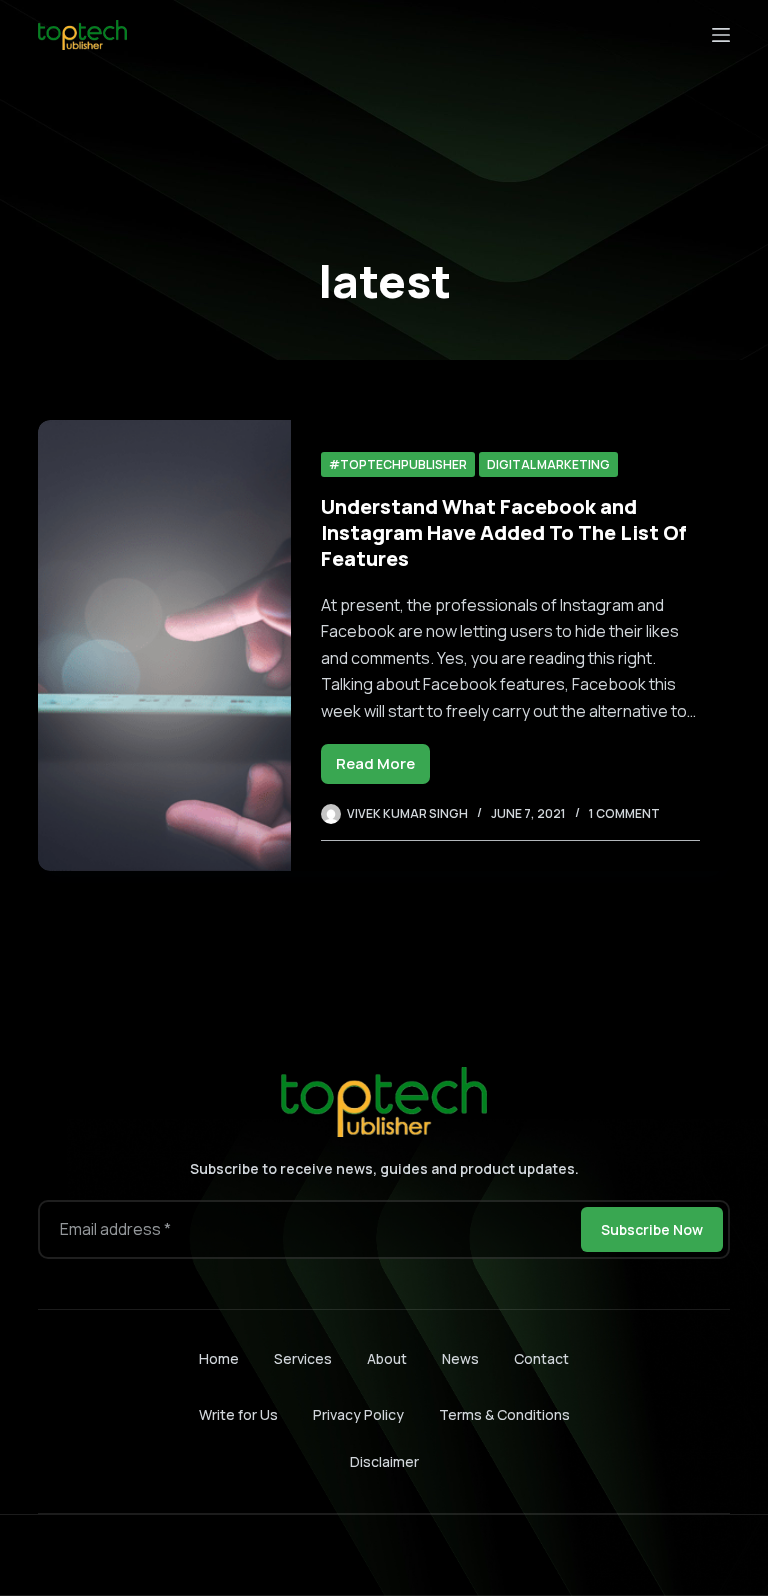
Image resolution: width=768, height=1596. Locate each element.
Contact (541, 1359)
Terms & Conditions (504, 1414)
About (387, 1359)
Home (219, 1359)
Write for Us (238, 1414)
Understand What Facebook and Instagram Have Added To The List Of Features (504, 532)
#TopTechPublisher (398, 464)
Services (303, 1359)
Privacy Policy (358, 1414)
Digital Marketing (548, 464)
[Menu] (721, 35)
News (460, 1359)
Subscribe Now (652, 1229)
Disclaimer (384, 1461)
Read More (383, 768)
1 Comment (624, 813)
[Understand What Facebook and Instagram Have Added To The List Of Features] (164, 645)
